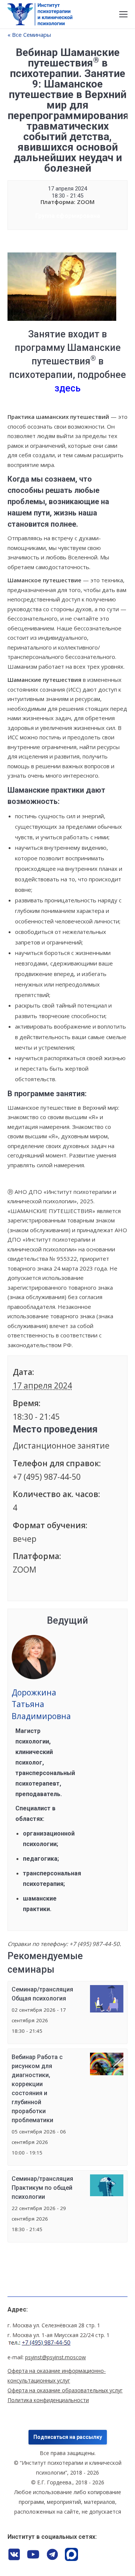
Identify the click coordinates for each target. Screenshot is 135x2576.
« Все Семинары (29, 35)
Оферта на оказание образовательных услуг (65, 2390)
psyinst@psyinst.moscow (55, 2357)
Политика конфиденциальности (48, 2400)
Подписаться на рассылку (68, 2437)
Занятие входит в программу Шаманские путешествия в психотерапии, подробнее (67, 361)
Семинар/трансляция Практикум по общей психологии (42, 2188)
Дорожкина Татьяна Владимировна (41, 1704)
